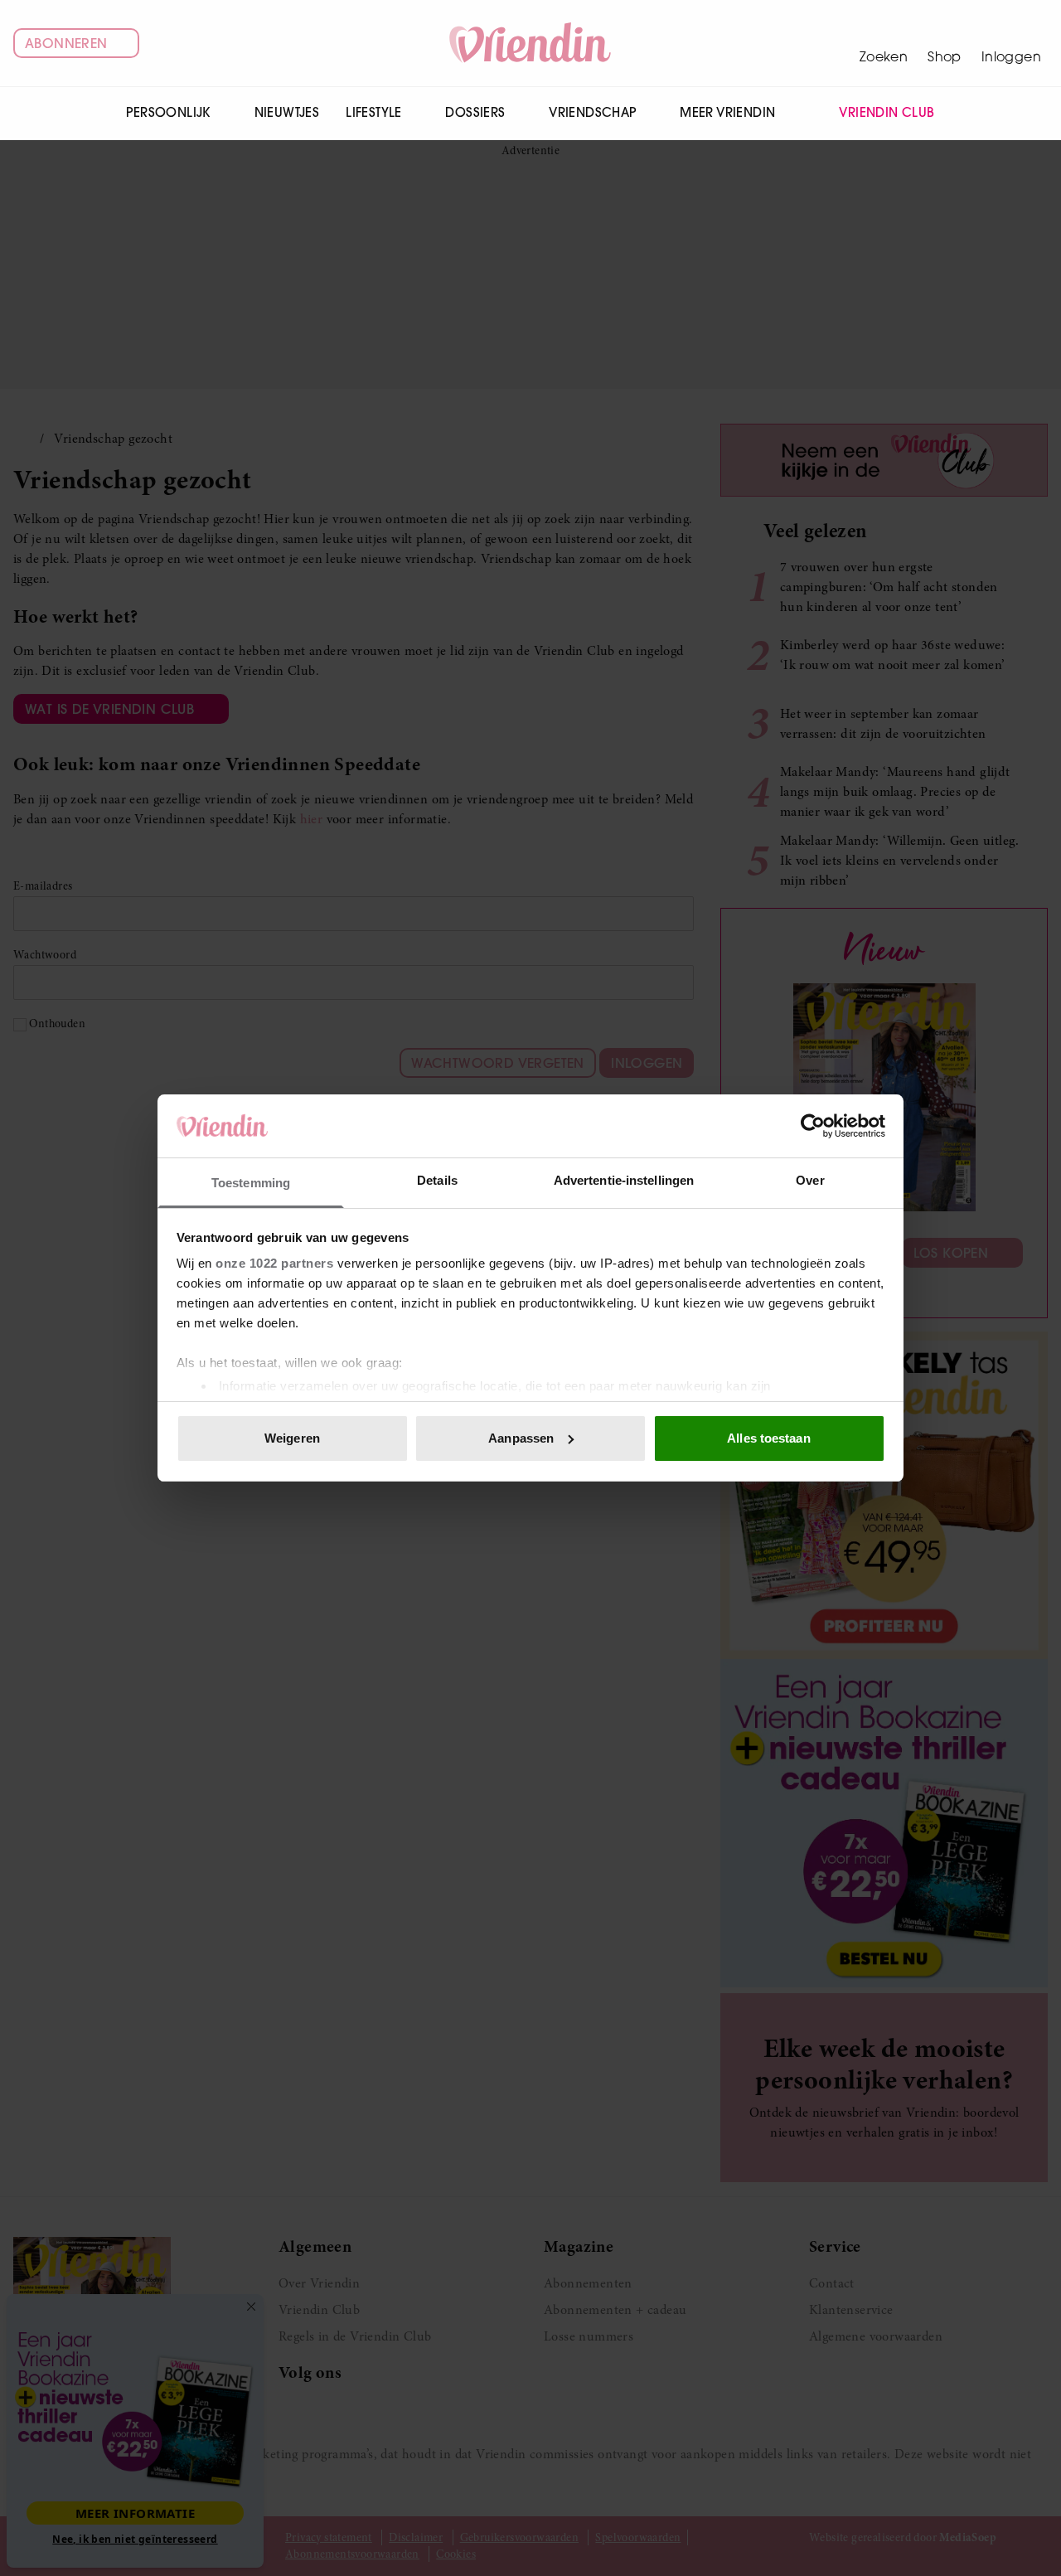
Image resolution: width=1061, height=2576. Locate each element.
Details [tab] (437, 1180)
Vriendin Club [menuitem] (887, 112)
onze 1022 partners (274, 1263)
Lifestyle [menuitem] (374, 112)
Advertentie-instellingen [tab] (624, 1180)
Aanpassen (521, 1438)
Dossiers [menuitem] (475, 112)
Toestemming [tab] (251, 1183)
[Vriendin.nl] (531, 43)
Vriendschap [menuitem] (592, 112)
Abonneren (66, 43)
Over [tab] (810, 1180)
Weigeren (292, 1438)
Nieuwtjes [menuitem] (287, 112)
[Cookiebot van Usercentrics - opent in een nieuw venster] (813, 1126)
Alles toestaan (768, 1438)
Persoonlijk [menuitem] (168, 112)
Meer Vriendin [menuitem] (727, 112)
